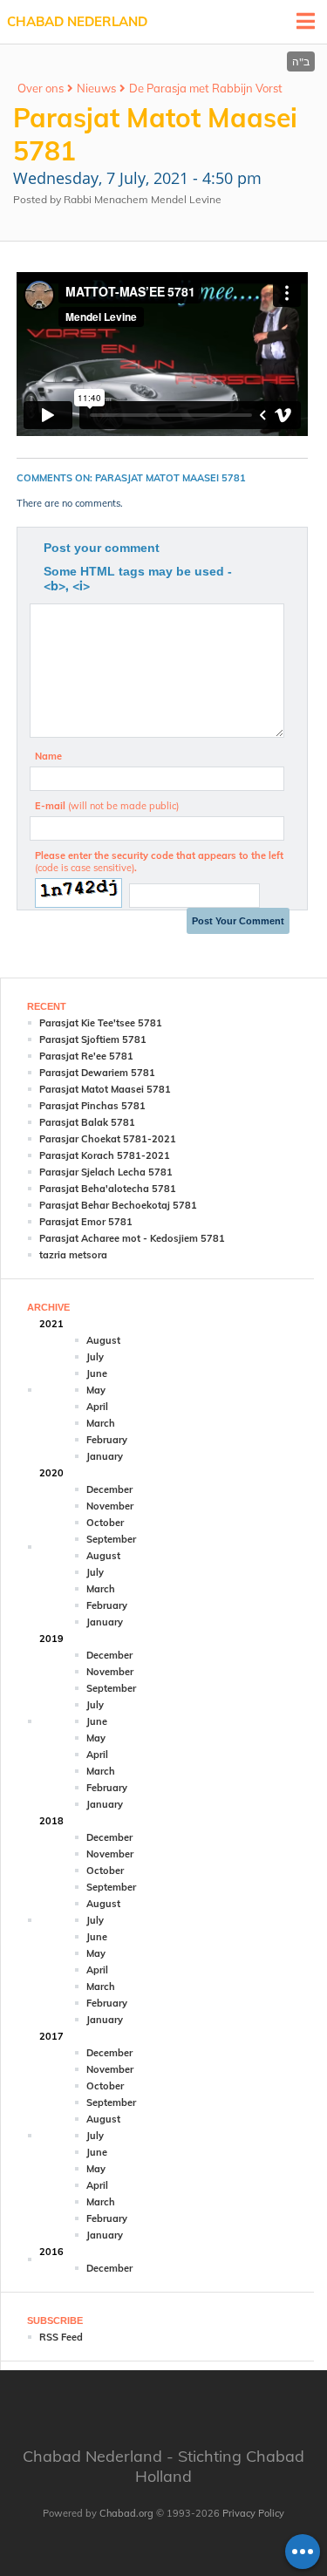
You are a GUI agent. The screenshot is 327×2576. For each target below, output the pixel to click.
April (97, 1407)
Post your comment (102, 548)
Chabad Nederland (77, 21)
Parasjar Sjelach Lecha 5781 (106, 1172)
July (95, 1357)
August (103, 1340)
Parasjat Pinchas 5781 (92, 1106)
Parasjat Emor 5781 (86, 1222)
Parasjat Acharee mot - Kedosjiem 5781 (132, 1238)
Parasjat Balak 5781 (87, 1122)
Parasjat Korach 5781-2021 (105, 1155)
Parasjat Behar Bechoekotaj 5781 (118, 1205)
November (110, 1506)
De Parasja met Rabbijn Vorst (206, 88)
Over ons (41, 88)
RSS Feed (61, 2337)
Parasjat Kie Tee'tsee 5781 (101, 1023)
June (97, 1373)
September (111, 1539)
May (96, 1390)
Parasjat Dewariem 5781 (97, 1073)
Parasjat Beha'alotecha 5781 (108, 1189)
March (101, 1423)
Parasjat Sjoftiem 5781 (93, 1039)
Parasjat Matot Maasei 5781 (105, 1089)
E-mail (107, 806)
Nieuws (96, 88)
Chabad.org (126, 2513)
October (105, 1523)
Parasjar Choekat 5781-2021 (108, 1139)
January (105, 1456)
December (109, 1489)
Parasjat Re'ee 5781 (86, 1056)
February (107, 1440)
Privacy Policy (253, 2513)
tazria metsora (73, 1255)
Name (48, 756)
